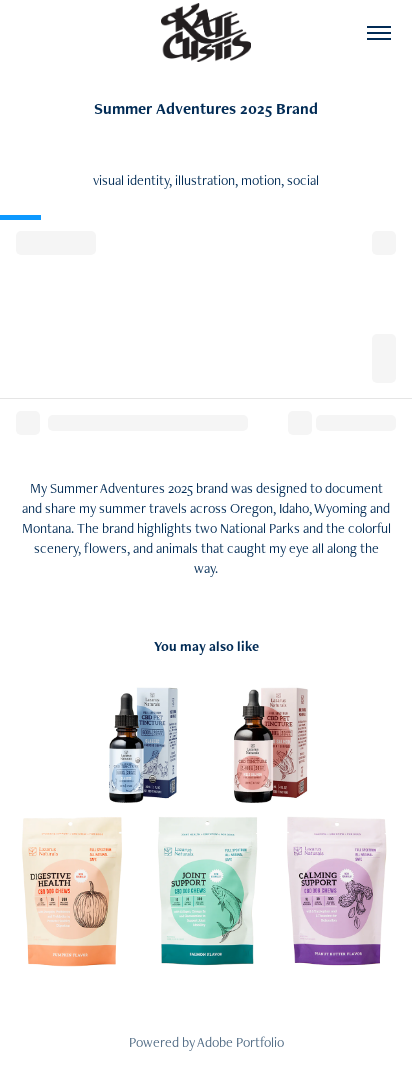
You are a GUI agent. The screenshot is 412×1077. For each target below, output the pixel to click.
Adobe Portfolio (240, 1042)
